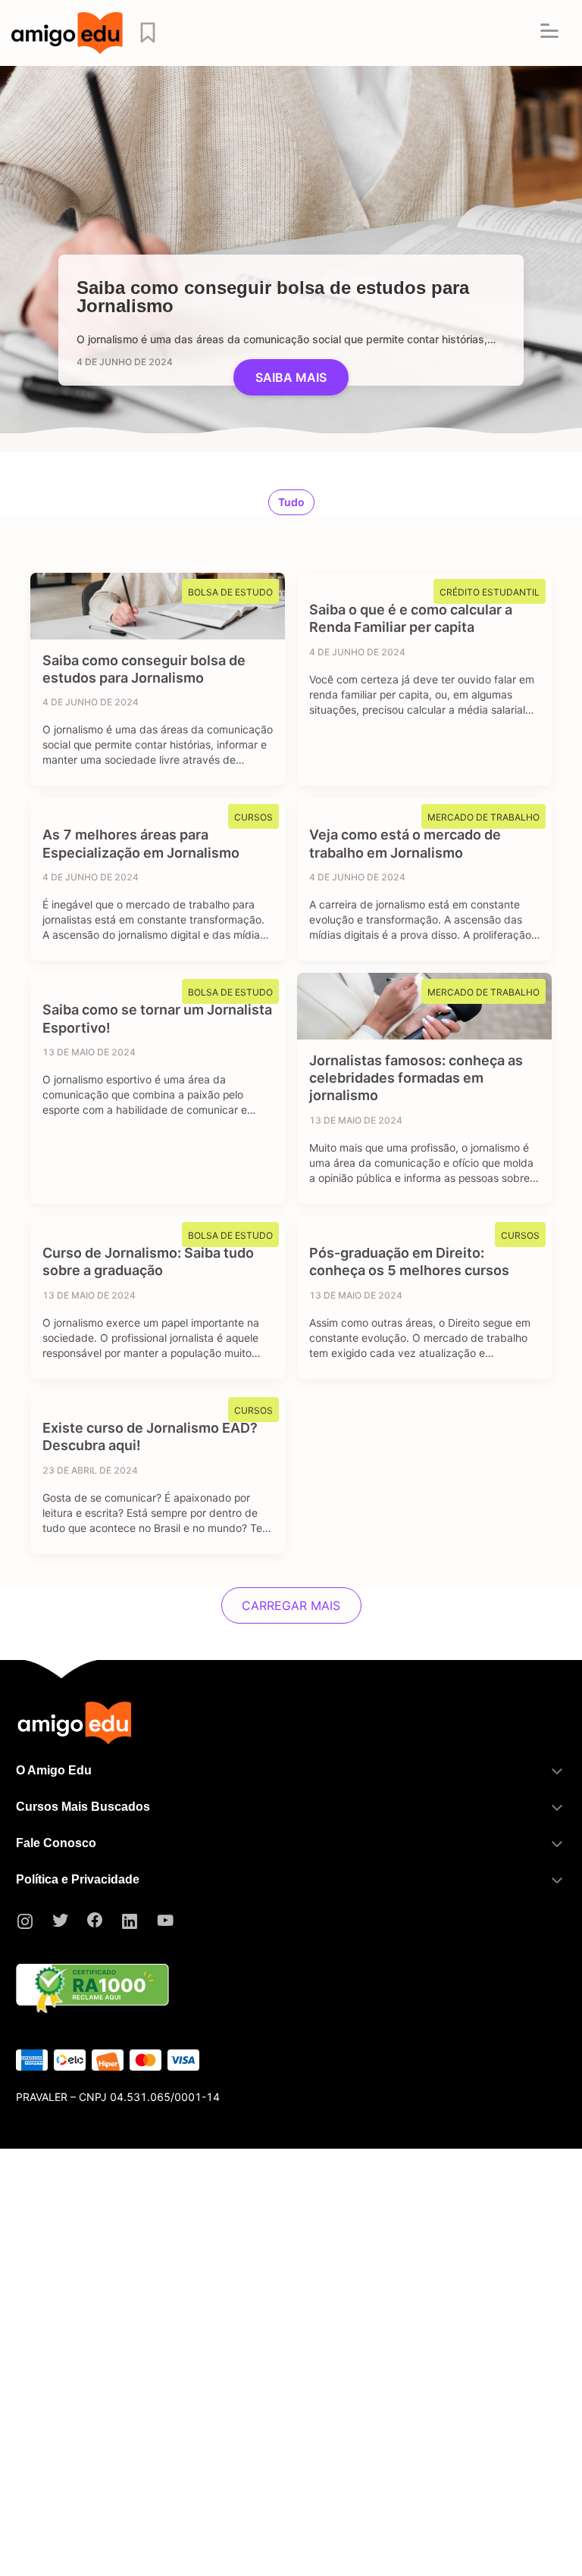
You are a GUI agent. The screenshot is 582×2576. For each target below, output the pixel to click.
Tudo (291, 502)
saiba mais (291, 377)
